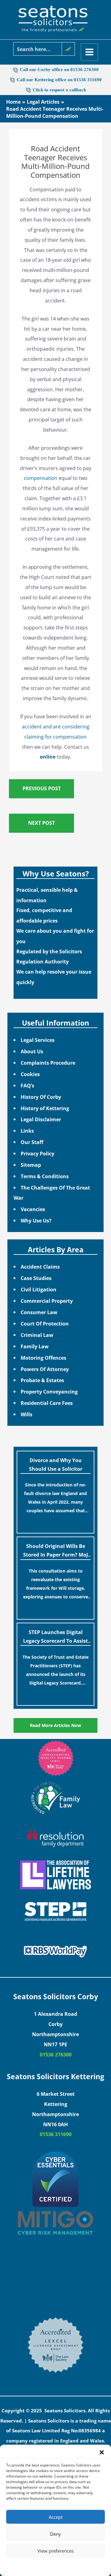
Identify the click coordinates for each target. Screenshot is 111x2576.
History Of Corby (41, 1097)
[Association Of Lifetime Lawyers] (55, 1875)
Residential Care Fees (47, 1403)
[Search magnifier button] (68, 49)
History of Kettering (45, 1108)
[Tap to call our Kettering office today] (29, 90)
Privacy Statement (67, 2566)
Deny (55, 2534)
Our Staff (32, 1142)
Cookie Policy (37, 2566)
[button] (102, 2452)
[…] (55, 1522)
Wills (27, 1414)
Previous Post (42, 788)
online (48, 757)
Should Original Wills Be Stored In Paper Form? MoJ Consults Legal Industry (55, 1551)
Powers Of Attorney (45, 1369)
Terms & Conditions (45, 1176)
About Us (32, 1051)
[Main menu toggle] (90, 52)
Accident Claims (40, 1267)
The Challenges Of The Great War (52, 1193)
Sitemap (31, 1165)
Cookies (30, 1074)
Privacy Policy (37, 1153)
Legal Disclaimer (41, 1119)
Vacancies (33, 1209)
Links (27, 1131)
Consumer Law (39, 1312)
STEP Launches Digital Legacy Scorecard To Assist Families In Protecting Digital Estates (55, 1637)
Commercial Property (47, 1301)
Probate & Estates (42, 1380)
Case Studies (36, 1278)
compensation (41, 478)
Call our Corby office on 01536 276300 (59, 70)
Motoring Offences (43, 1358)
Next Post (41, 823)
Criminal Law (37, 1335)
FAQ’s (27, 1085)
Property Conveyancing (49, 1392)
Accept (56, 2517)
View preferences (55, 2551)
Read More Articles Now (55, 1725)
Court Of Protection (45, 1324)
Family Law (35, 1346)
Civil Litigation (39, 1289)
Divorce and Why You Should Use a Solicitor (56, 1465)
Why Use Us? (36, 1220)
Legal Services (38, 1040)
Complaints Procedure (48, 1063)
